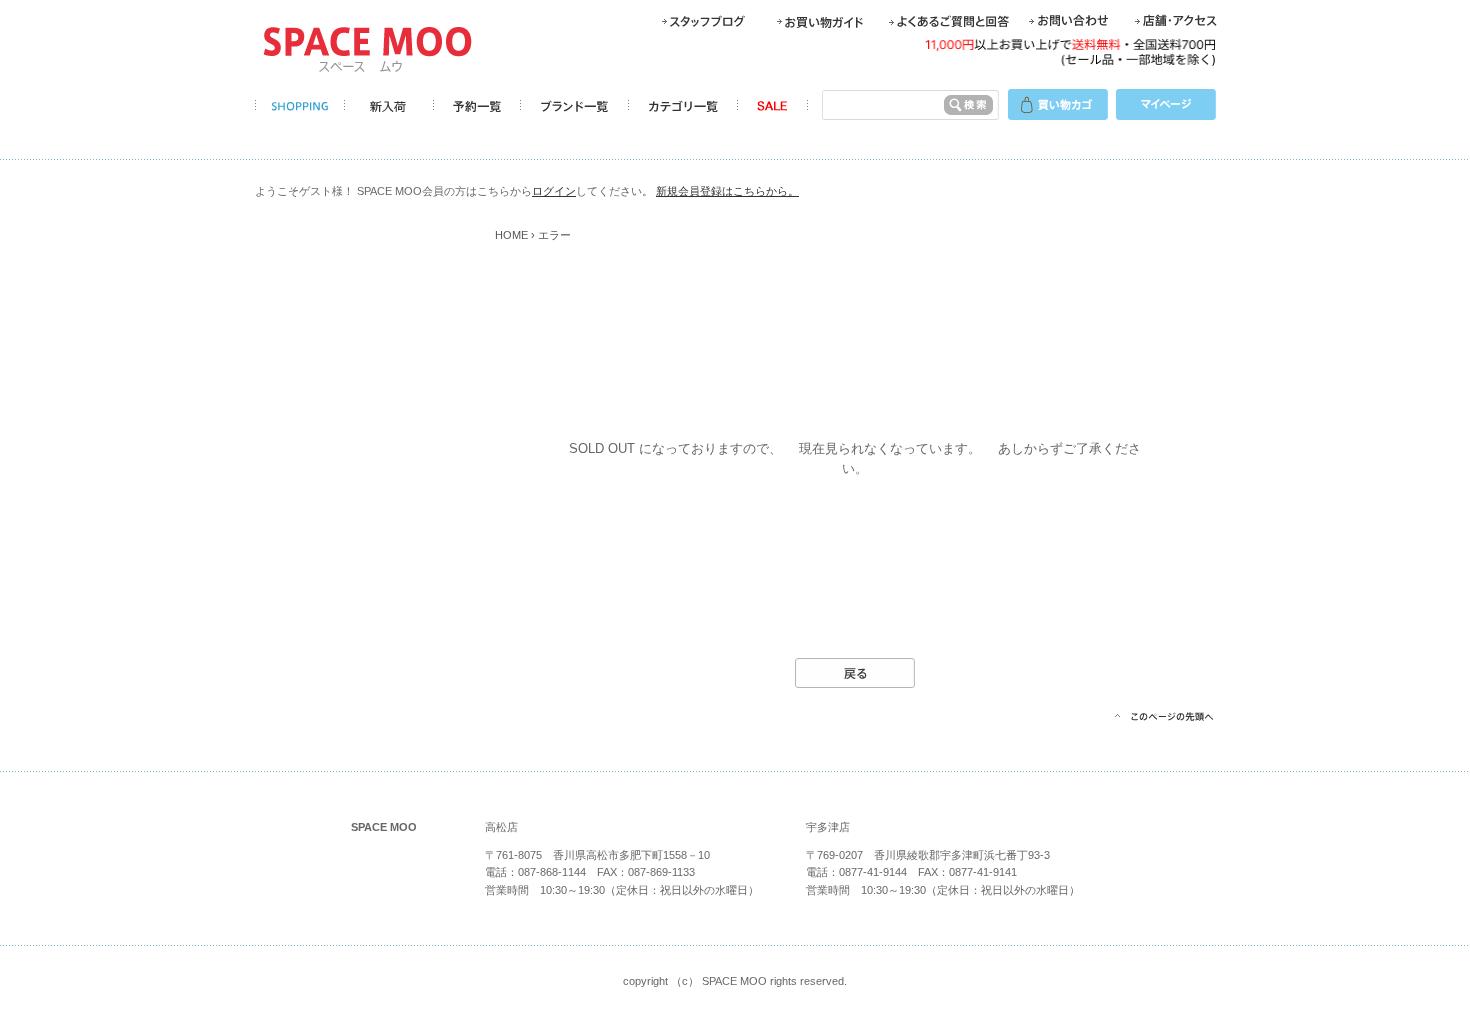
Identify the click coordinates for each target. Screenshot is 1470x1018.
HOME (511, 235)
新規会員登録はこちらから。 (727, 191)
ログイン (554, 191)
